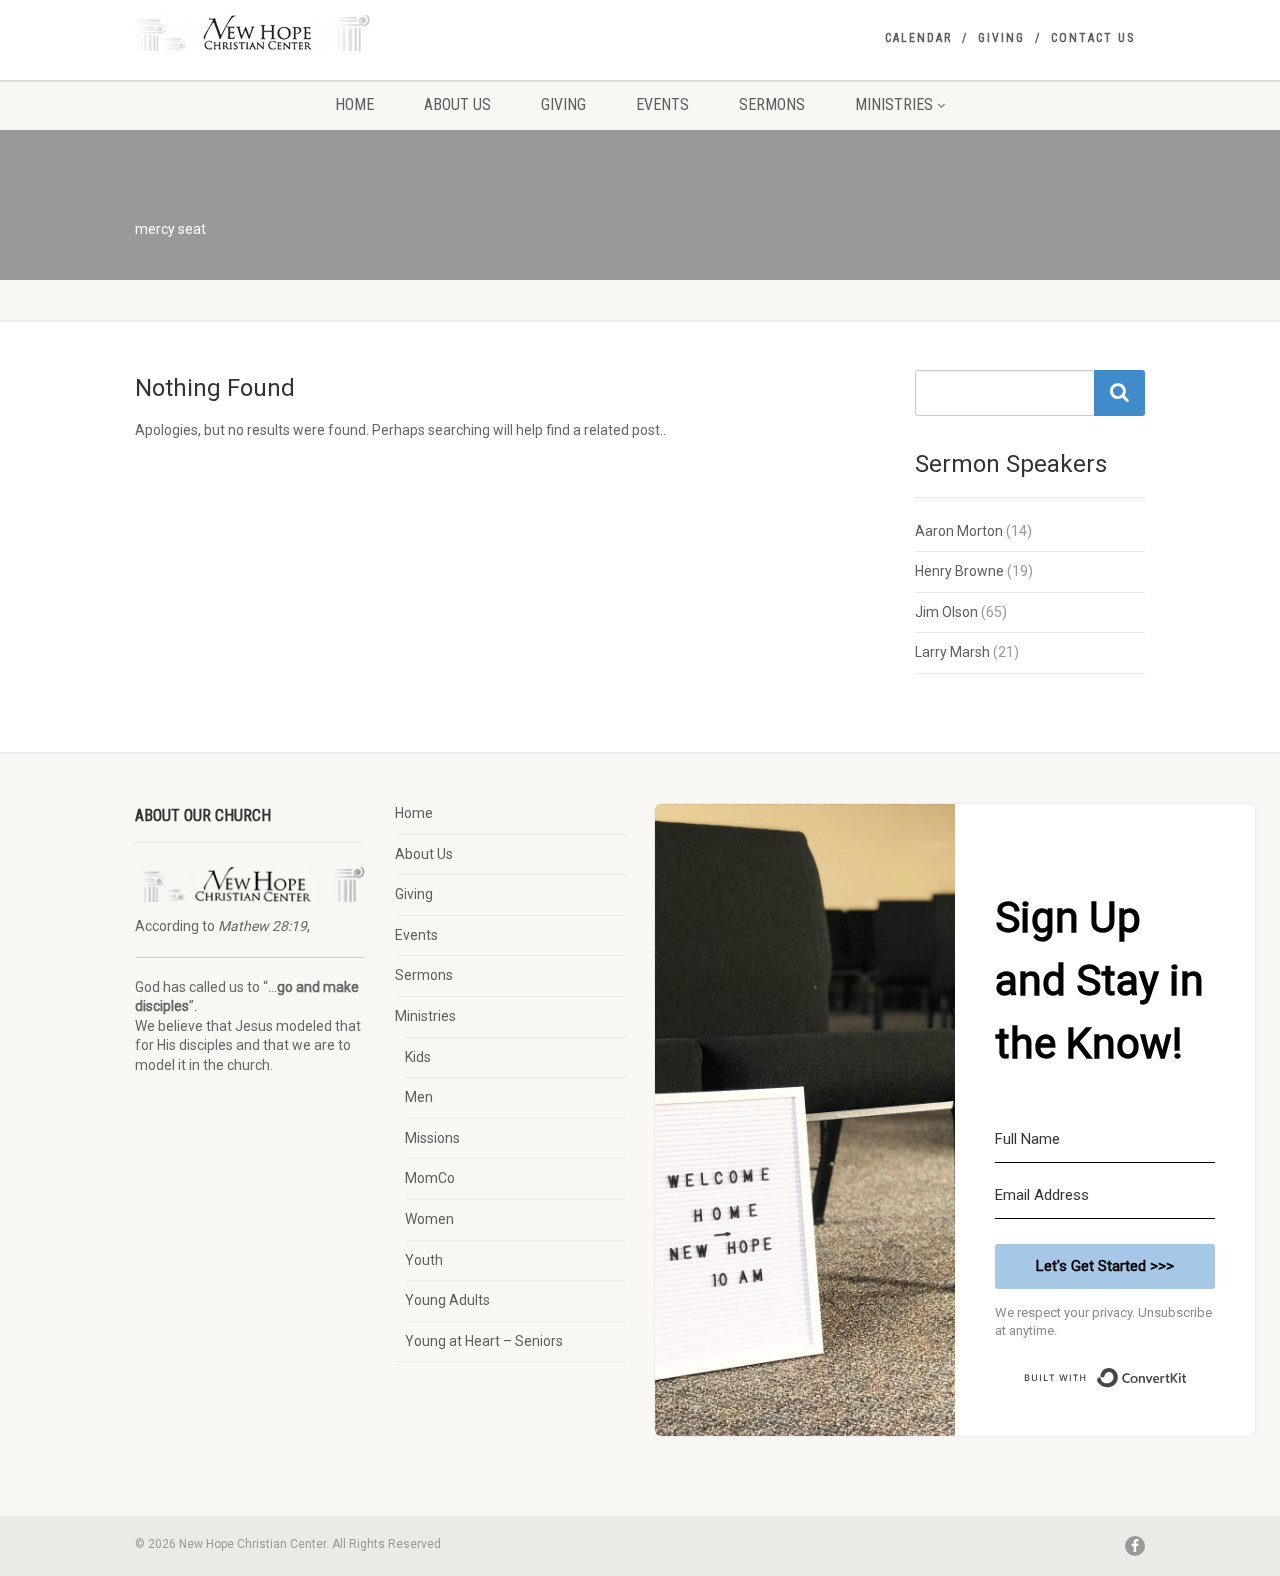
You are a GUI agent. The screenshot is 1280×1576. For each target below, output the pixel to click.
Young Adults (447, 1300)
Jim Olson (946, 612)
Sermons (772, 104)
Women (429, 1219)
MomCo (430, 1178)
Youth (424, 1260)
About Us (457, 104)
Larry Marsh (952, 652)
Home (354, 104)
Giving (1001, 38)
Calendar (918, 38)
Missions (432, 1138)
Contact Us (1093, 38)
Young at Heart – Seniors (484, 1341)
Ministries (894, 104)
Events (662, 104)
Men (419, 1097)
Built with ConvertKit (1187, 1370)
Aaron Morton (959, 531)
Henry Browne (959, 571)
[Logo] (293, 33)
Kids (418, 1057)
